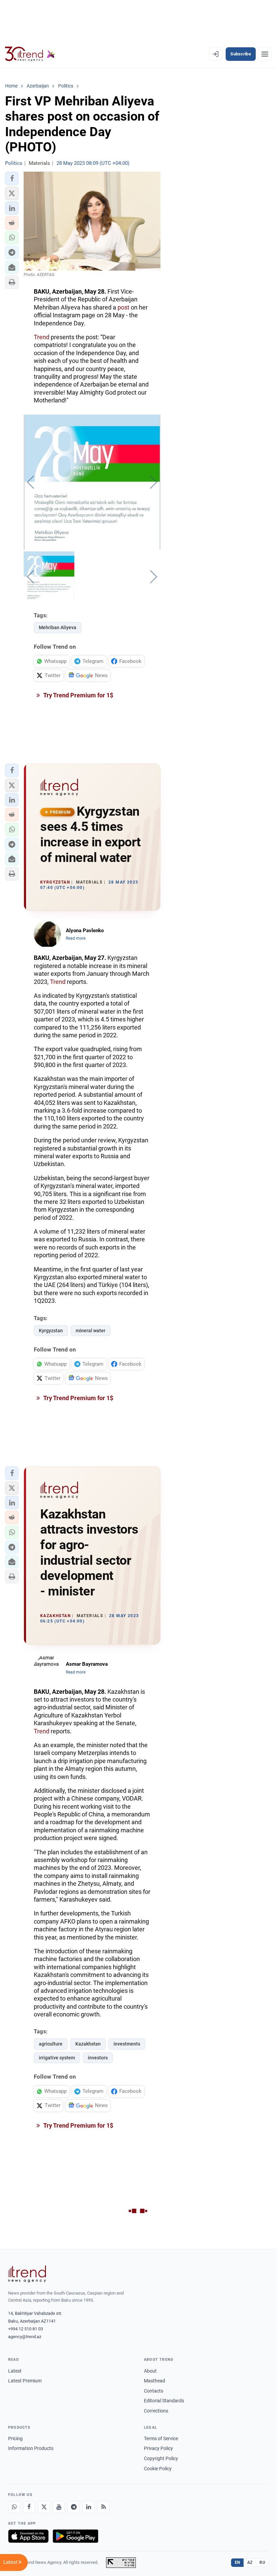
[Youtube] (59, 2507)
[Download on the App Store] (28, 2536)
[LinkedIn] (89, 2507)
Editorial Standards (164, 2401)
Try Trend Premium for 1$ (78, 695)
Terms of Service (161, 2438)
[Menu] (265, 54)
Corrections (156, 2411)
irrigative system (57, 2058)
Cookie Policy (158, 2469)
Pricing (15, 2438)
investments (127, 2044)
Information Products (31, 2448)
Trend (42, 337)
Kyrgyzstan (51, 1331)
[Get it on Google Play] (75, 2536)
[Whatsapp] (14, 2507)
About (150, 2371)
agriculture (51, 2044)
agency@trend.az (25, 2337)
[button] (12, 178)
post (123, 307)
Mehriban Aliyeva (58, 627)
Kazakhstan (88, 2044)
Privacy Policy (158, 2448)
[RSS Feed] (103, 2507)
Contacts (154, 2391)
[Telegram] (74, 2507)
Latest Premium (25, 2381)
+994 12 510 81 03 (26, 2329)
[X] (44, 2507)
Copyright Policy (161, 2458)
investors (98, 2058)
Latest (15, 2371)
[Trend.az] (30, 54)
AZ (250, 2562)
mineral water (91, 1331)
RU (262, 2562)
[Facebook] (29, 2507)
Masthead (155, 2381)
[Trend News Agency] (27, 2274)
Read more (76, 938)
